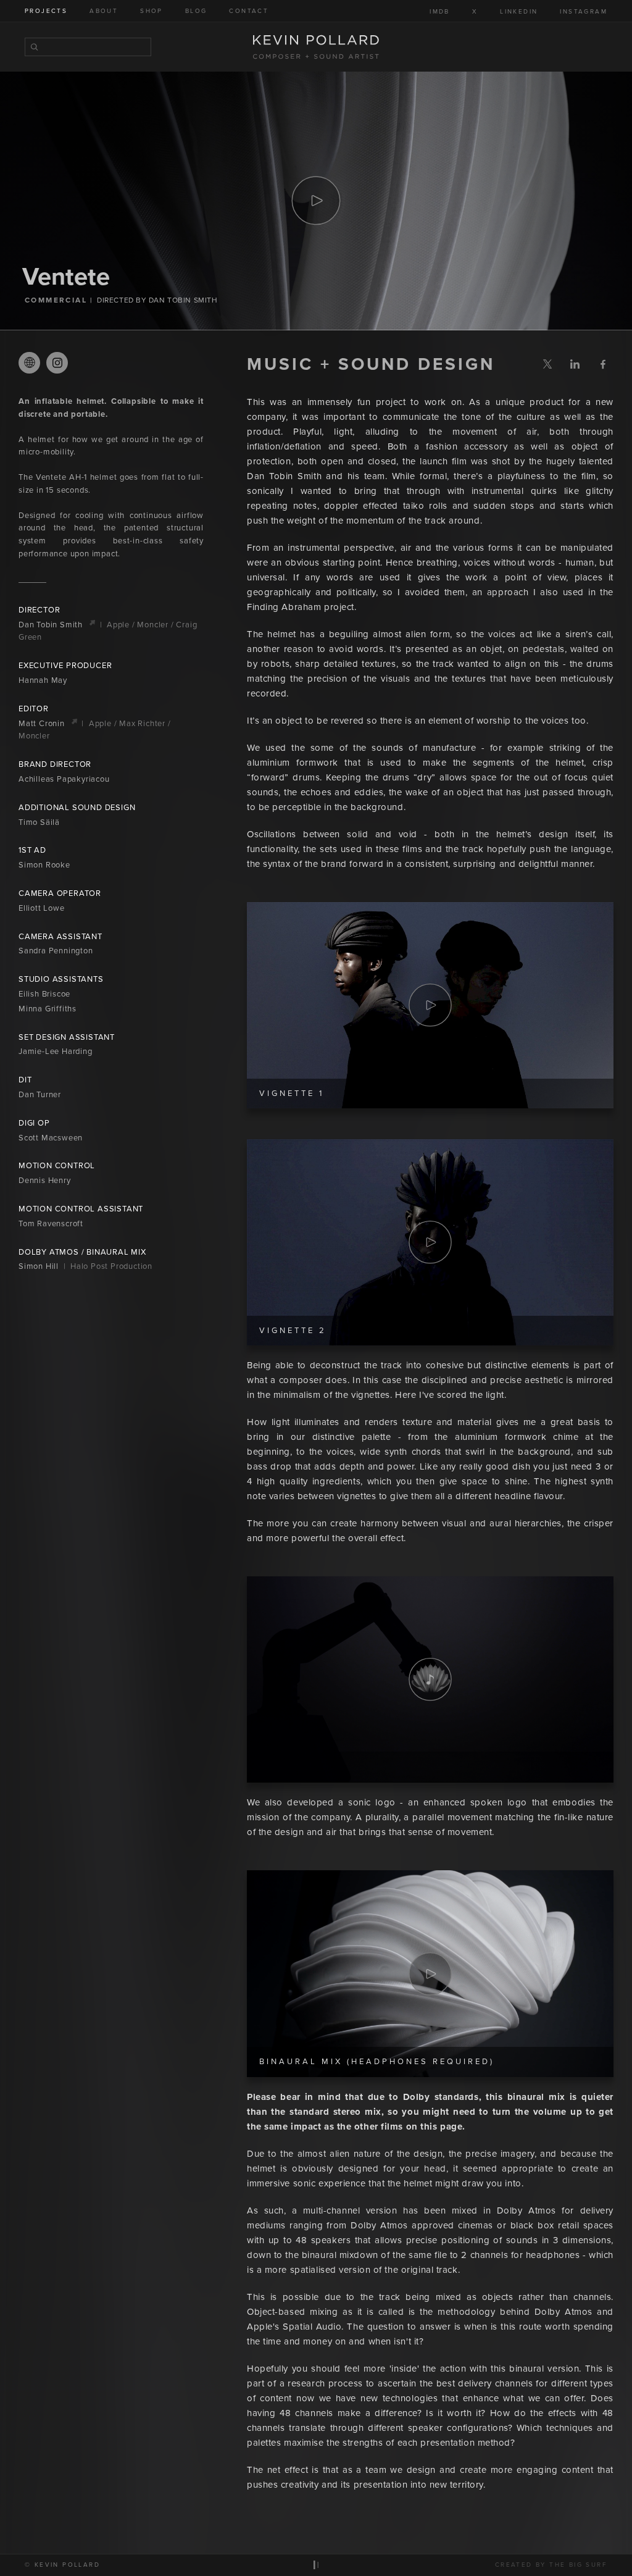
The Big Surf (578, 2565)
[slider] (430, 1772)
